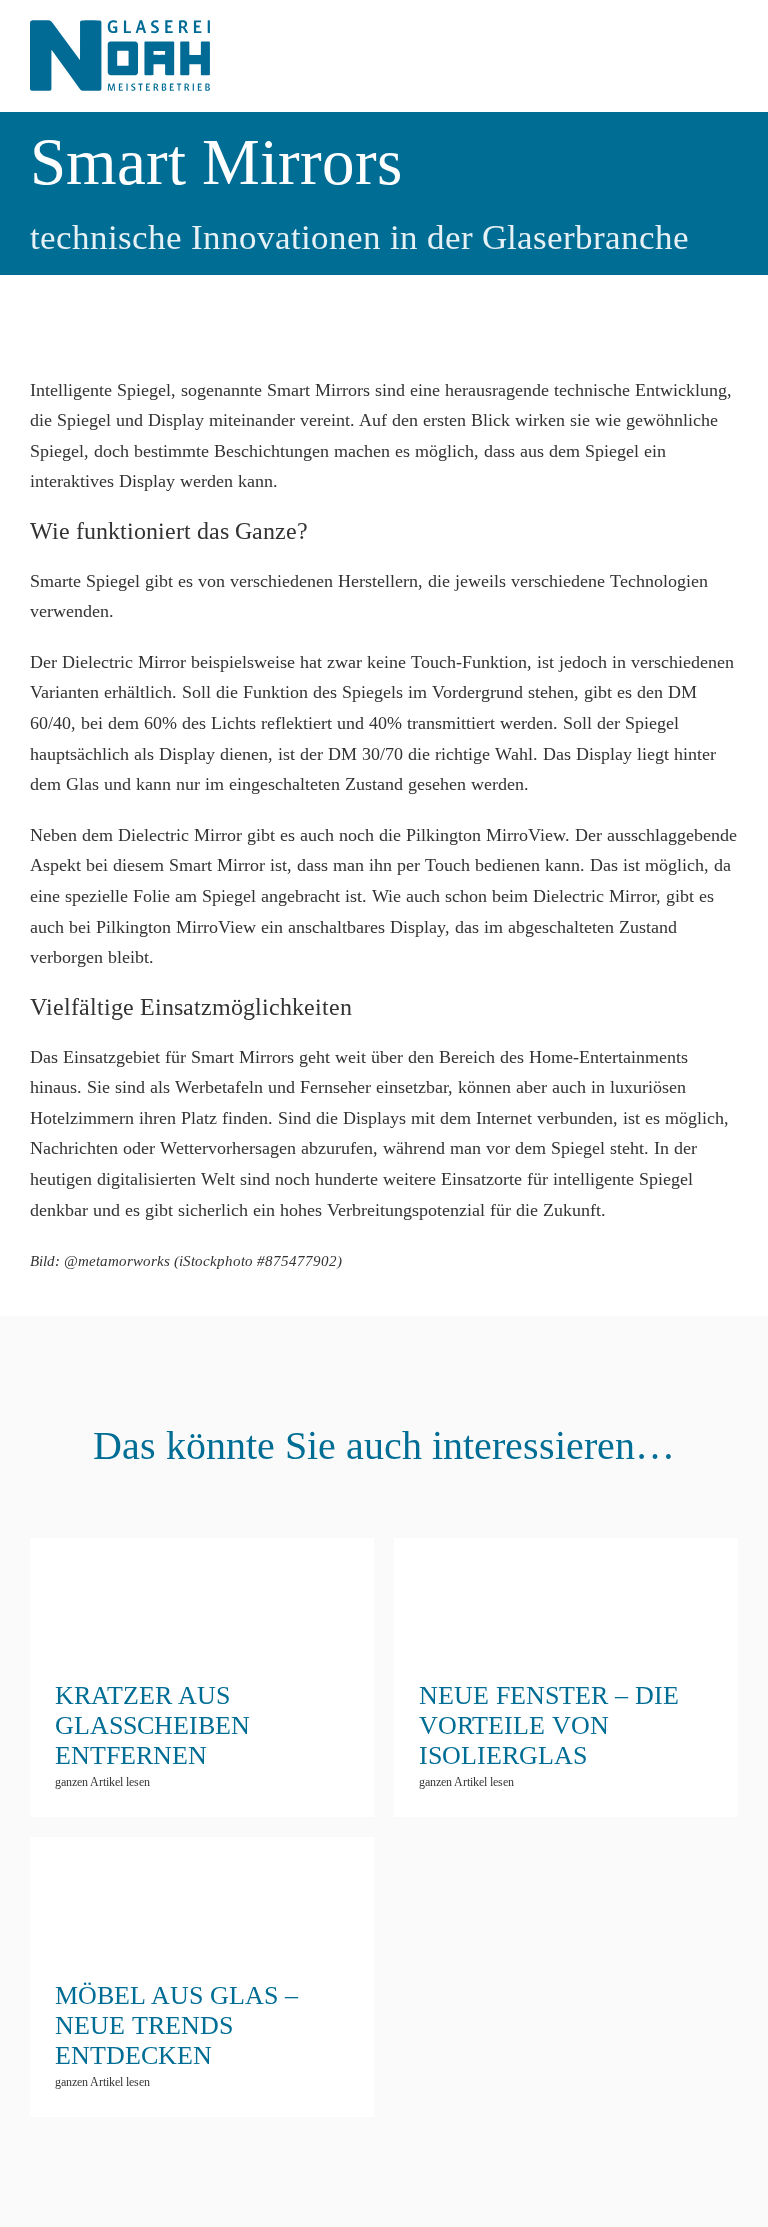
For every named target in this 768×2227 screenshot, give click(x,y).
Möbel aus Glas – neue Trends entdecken (202, 1938)
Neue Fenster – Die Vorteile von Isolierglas (566, 1622)
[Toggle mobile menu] (730, 45)
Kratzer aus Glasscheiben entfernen (202, 1622)
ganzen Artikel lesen (102, 1782)
